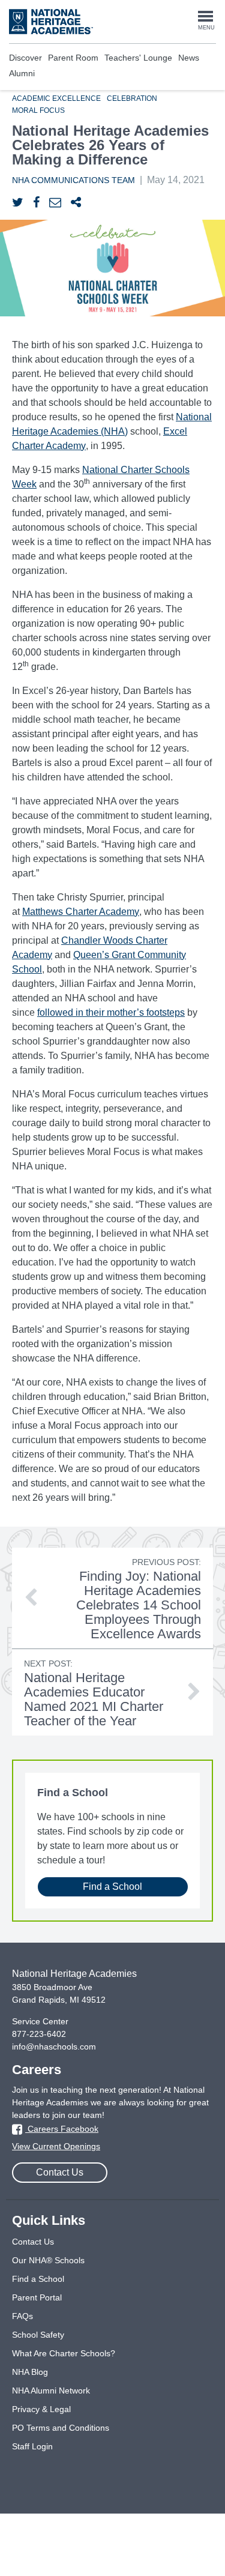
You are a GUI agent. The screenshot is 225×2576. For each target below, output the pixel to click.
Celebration (132, 98)
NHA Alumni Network (51, 2390)
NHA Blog (30, 2372)
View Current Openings (56, 2146)
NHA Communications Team (73, 180)
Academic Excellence (56, 98)
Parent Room (73, 58)
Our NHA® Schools (48, 2260)
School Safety (38, 2335)
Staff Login (32, 2446)
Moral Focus (38, 110)
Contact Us (60, 2172)
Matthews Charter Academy (81, 912)
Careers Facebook (62, 2129)
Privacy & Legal (41, 2409)
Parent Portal (37, 2297)
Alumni (22, 73)
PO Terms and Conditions (61, 2428)
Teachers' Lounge (138, 58)
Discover (25, 58)
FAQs (22, 2316)
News (189, 58)
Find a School (112, 1887)
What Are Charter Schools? (64, 2353)
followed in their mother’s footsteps (111, 1012)
